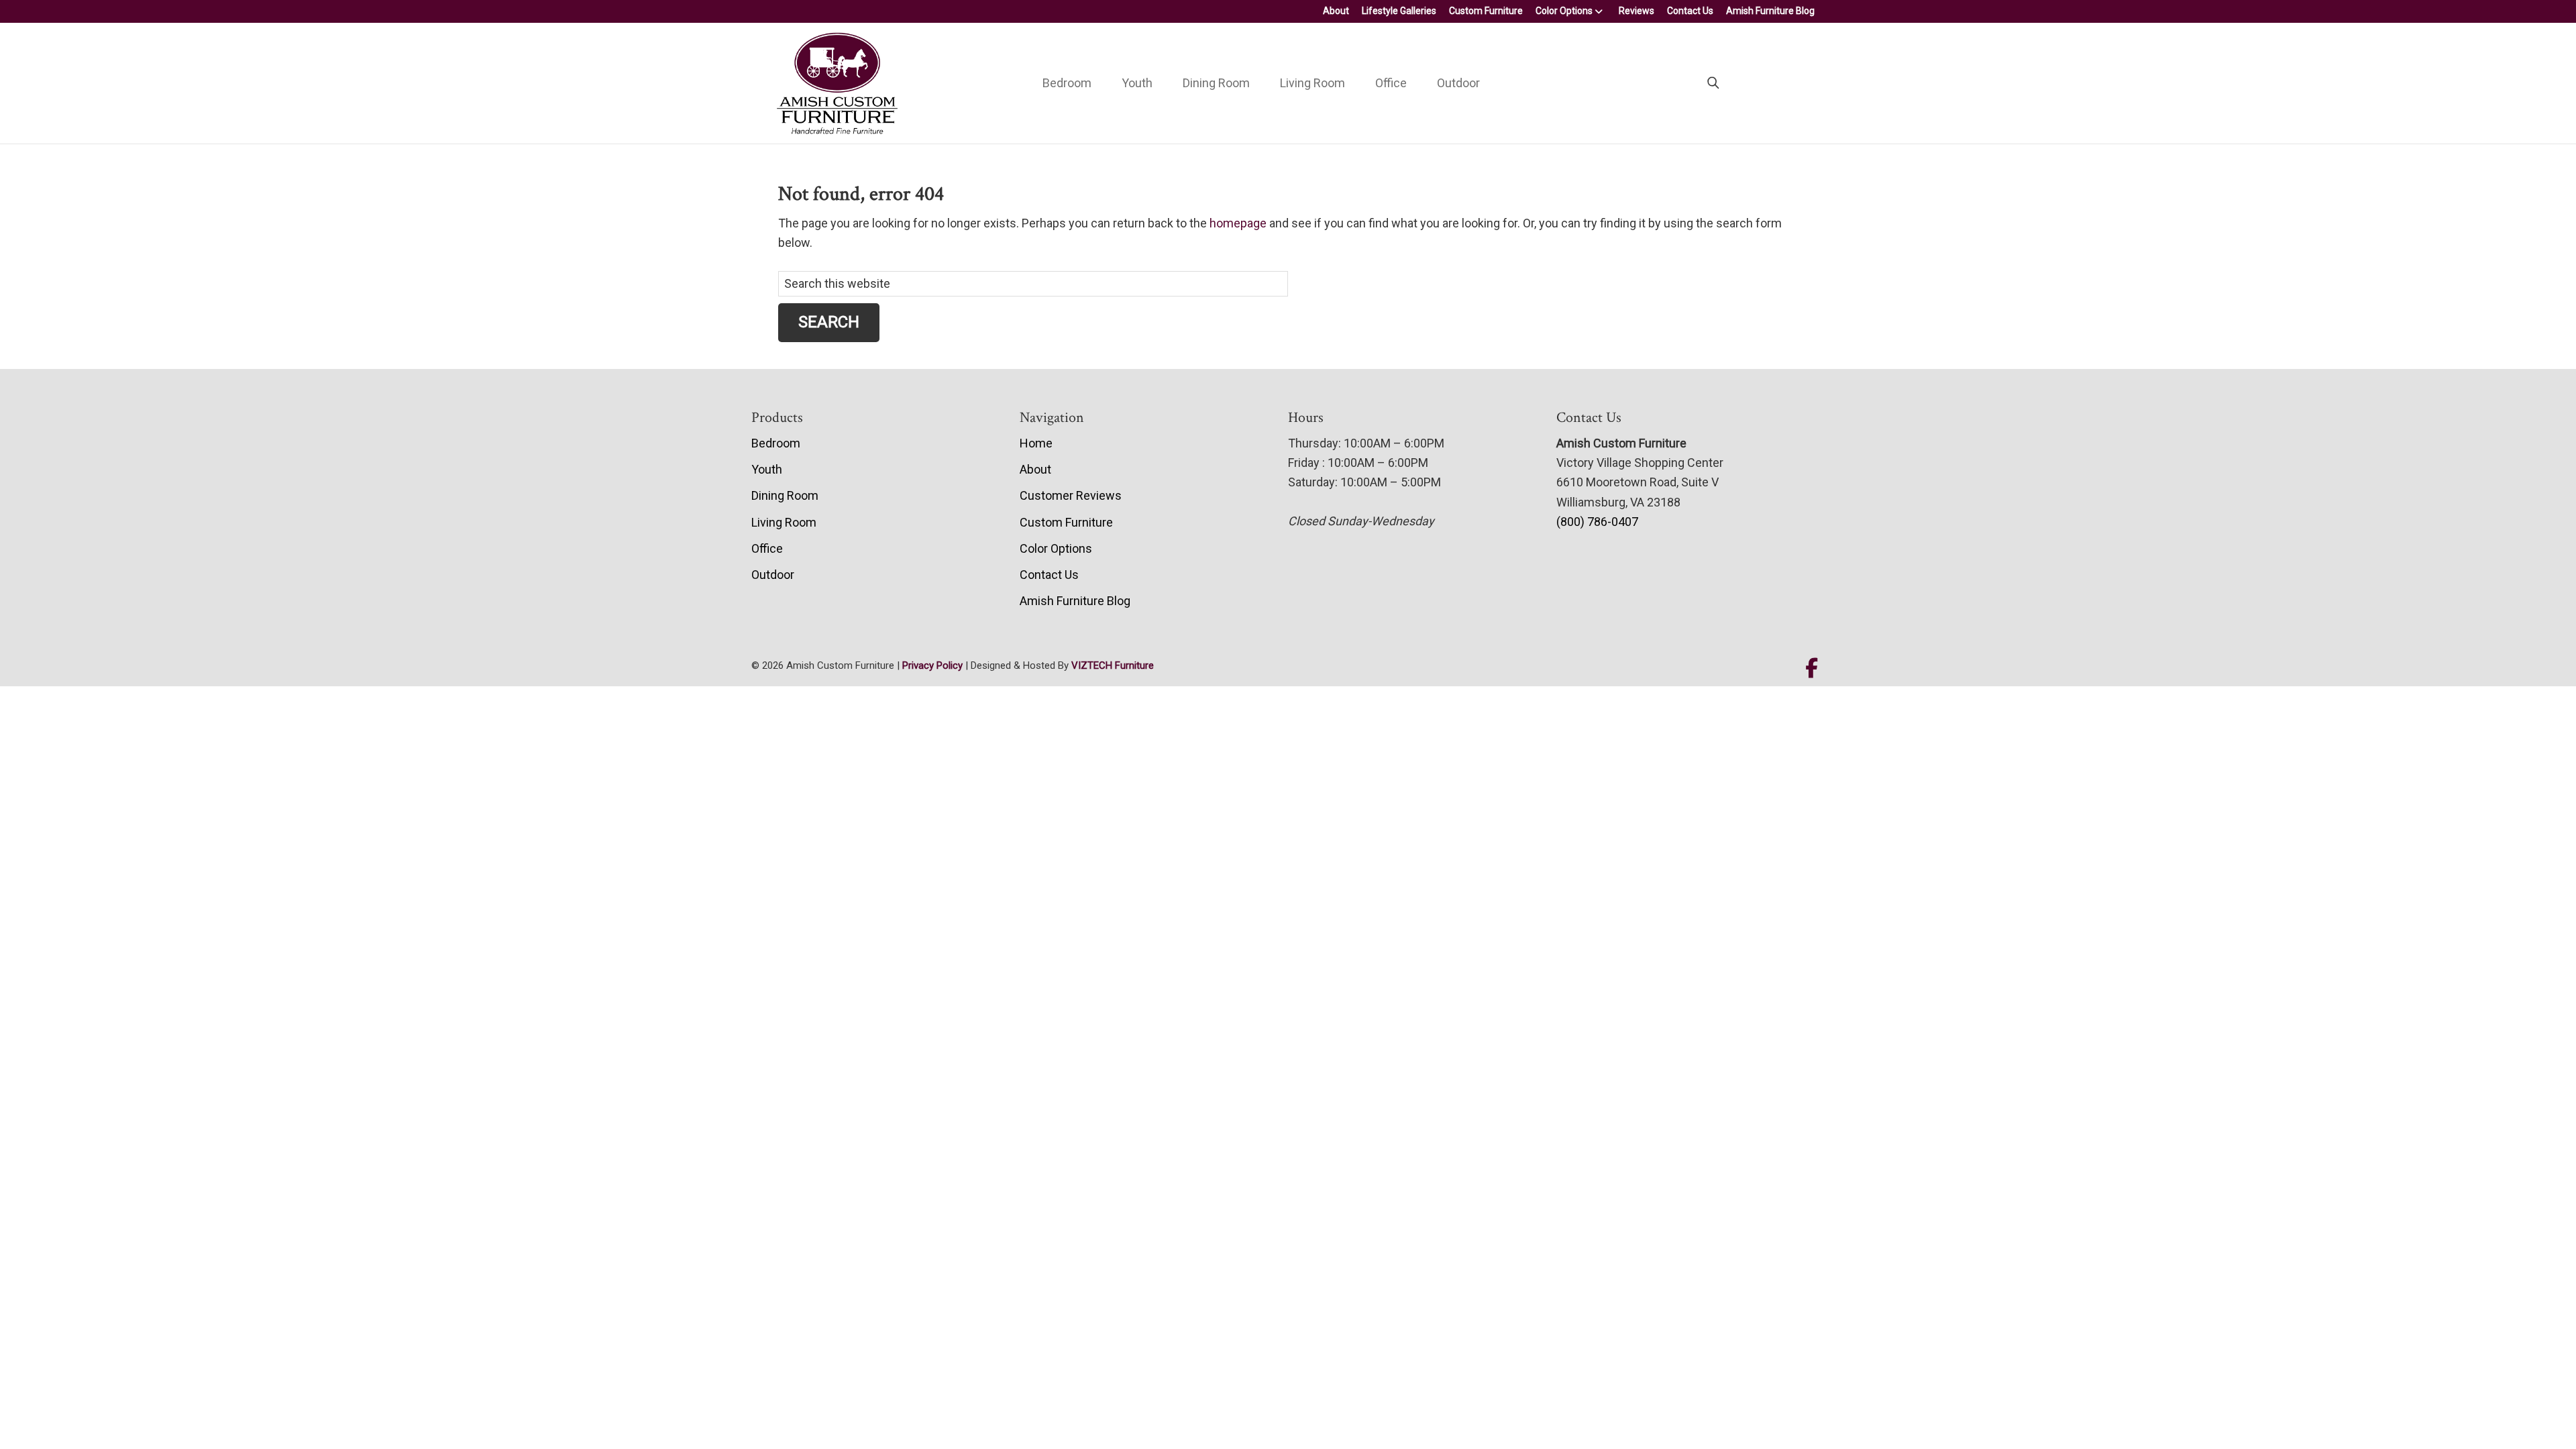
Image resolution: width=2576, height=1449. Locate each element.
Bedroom (1067, 83)
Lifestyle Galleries (1399, 11)
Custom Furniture (1486, 11)
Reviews (1636, 11)
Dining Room (1216, 83)
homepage (1238, 223)
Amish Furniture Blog (1770, 11)
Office (1391, 83)
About (1336, 11)
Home (1036, 443)
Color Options (1564, 11)
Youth (1137, 83)
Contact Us (1690, 11)
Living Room (1312, 83)
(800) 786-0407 (1597, 522)
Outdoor (1458, 83)
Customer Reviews (1071, 495)
